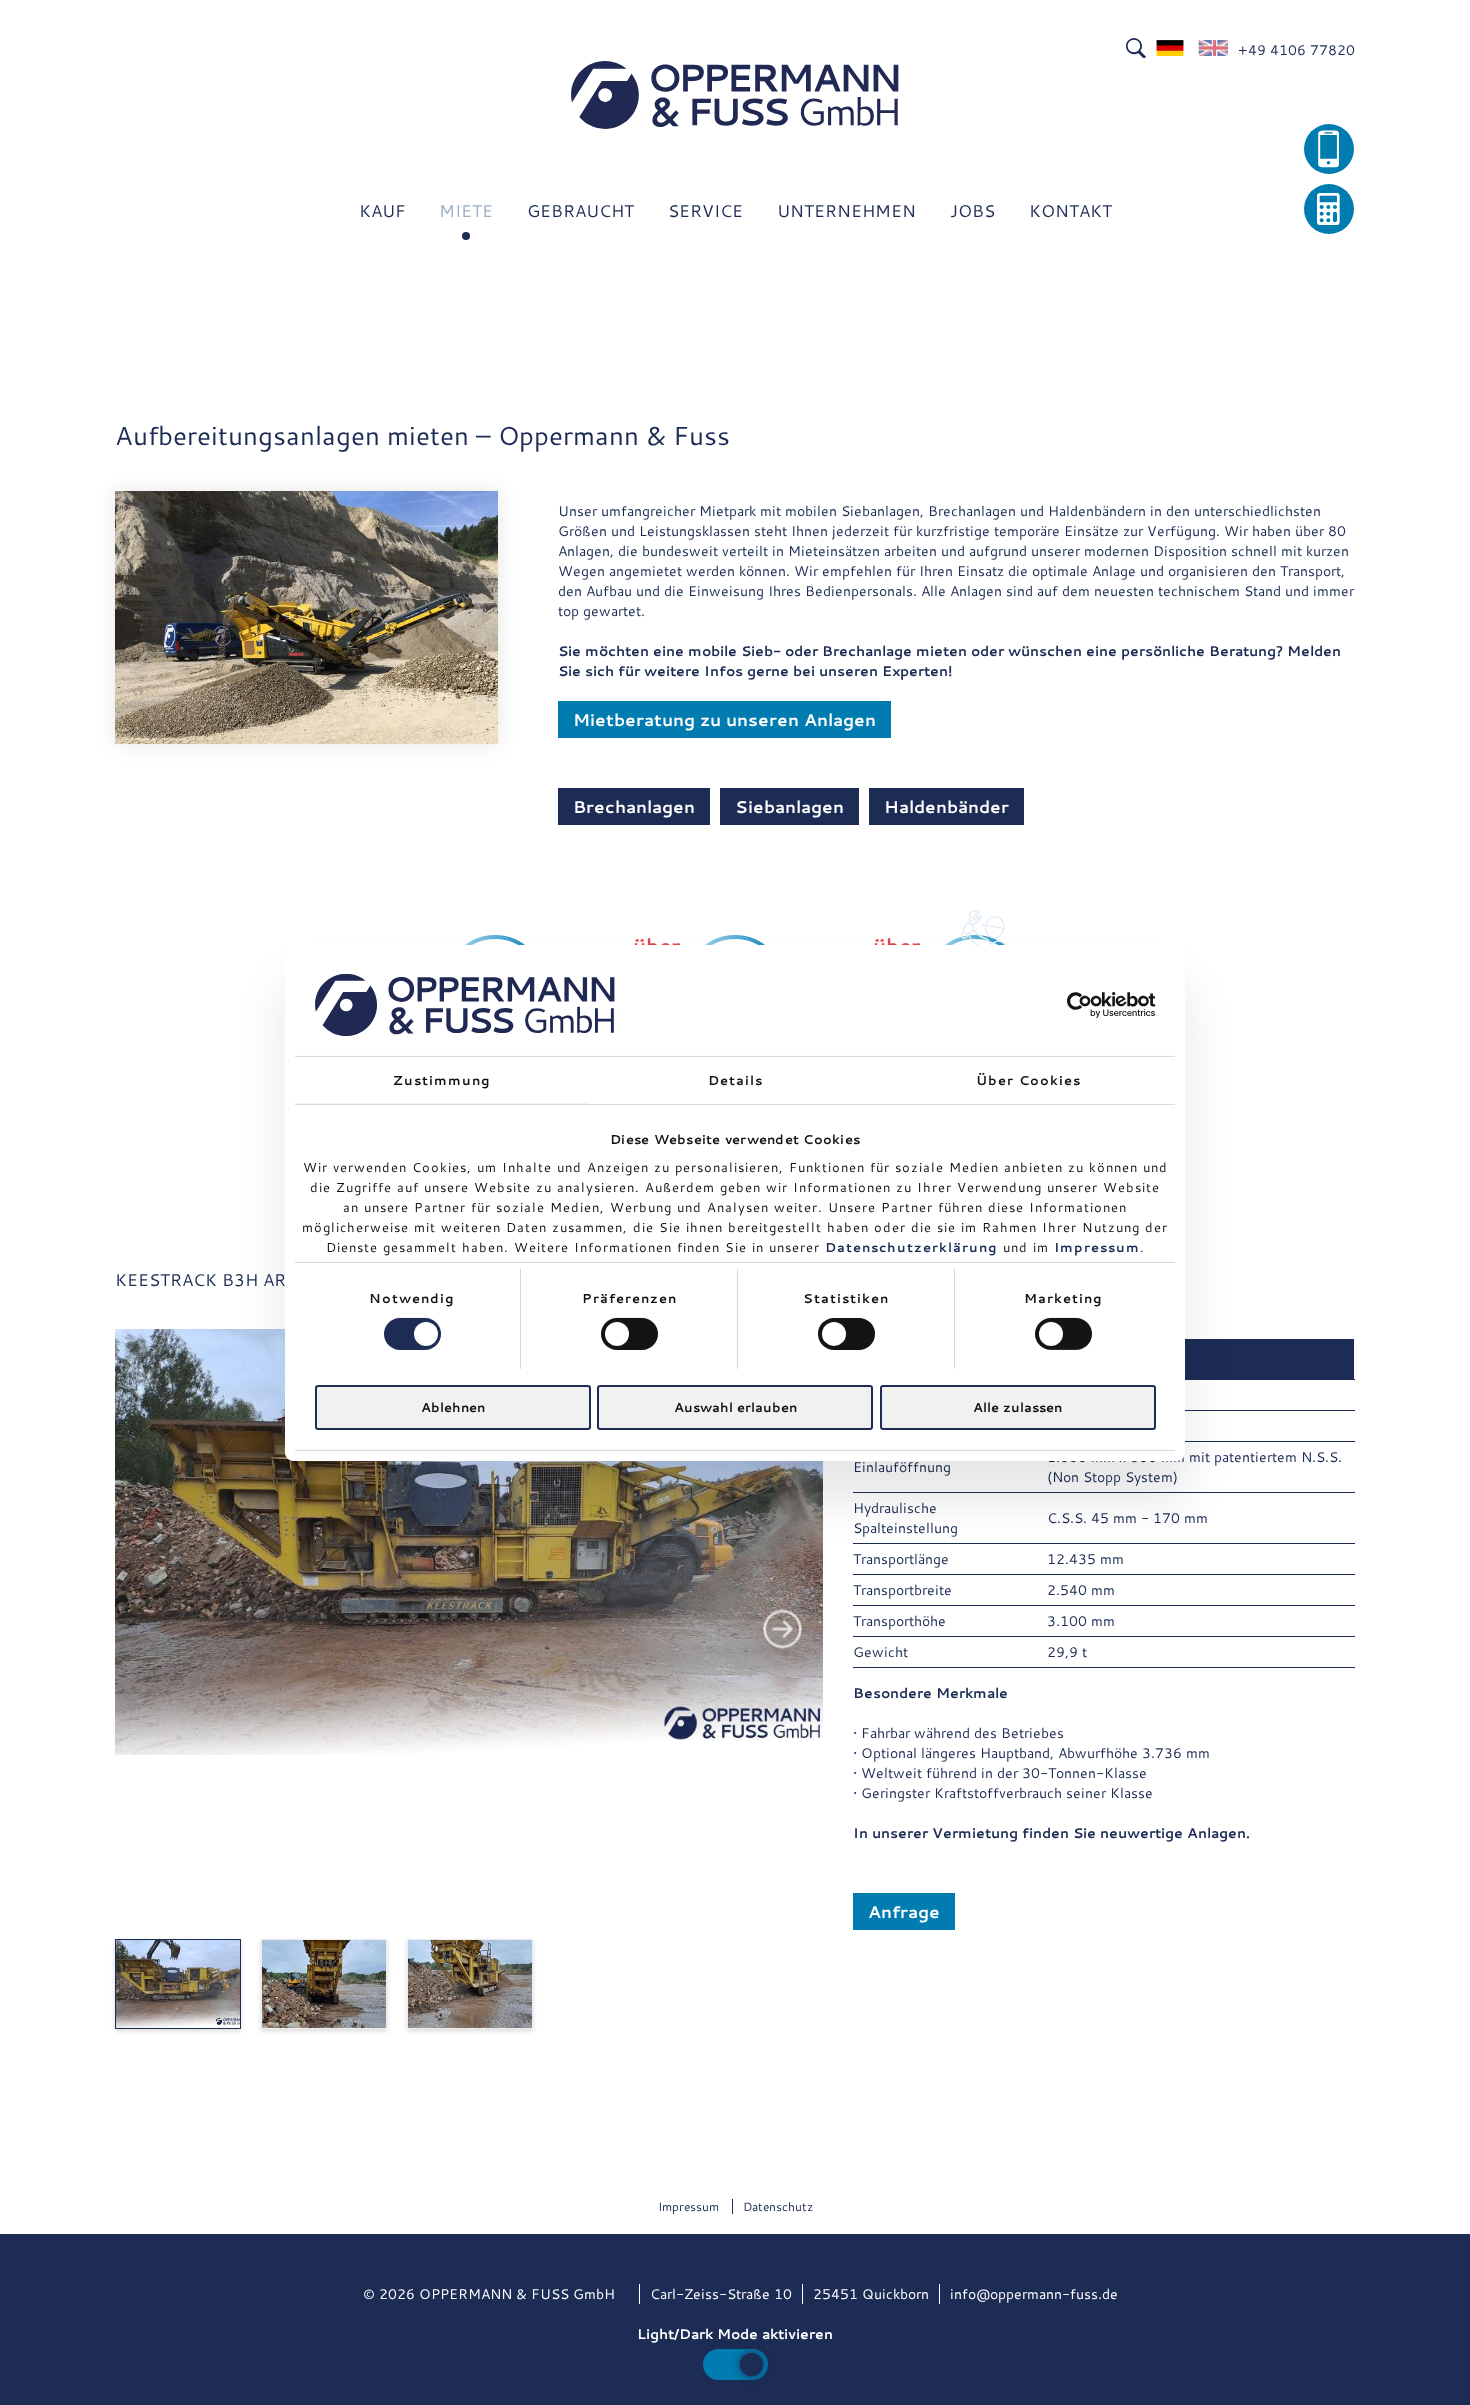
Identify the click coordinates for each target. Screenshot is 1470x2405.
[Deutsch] (1171, 50)
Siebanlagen (789, 806)
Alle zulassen (1017, 1407)
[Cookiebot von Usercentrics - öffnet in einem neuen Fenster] (1068, 1005)
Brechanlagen (634, 806)
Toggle (735, 2364)
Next (782, 1629)
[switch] (629, 1334)
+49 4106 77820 (1296, 50)
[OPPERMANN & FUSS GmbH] (735, 95)
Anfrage (904, 1911)
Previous (155, 1629)
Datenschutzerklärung (911, 1247)
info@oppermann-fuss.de (1034, 2294)
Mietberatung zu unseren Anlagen (724, 719)
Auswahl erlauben (735, 1407)
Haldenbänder (946, 806)
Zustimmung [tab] (442, 1079)
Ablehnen (453, 1407)
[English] (1213, 50)
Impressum (1097, 1247)
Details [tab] (735, 1079)
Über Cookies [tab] (1028, 1079)
